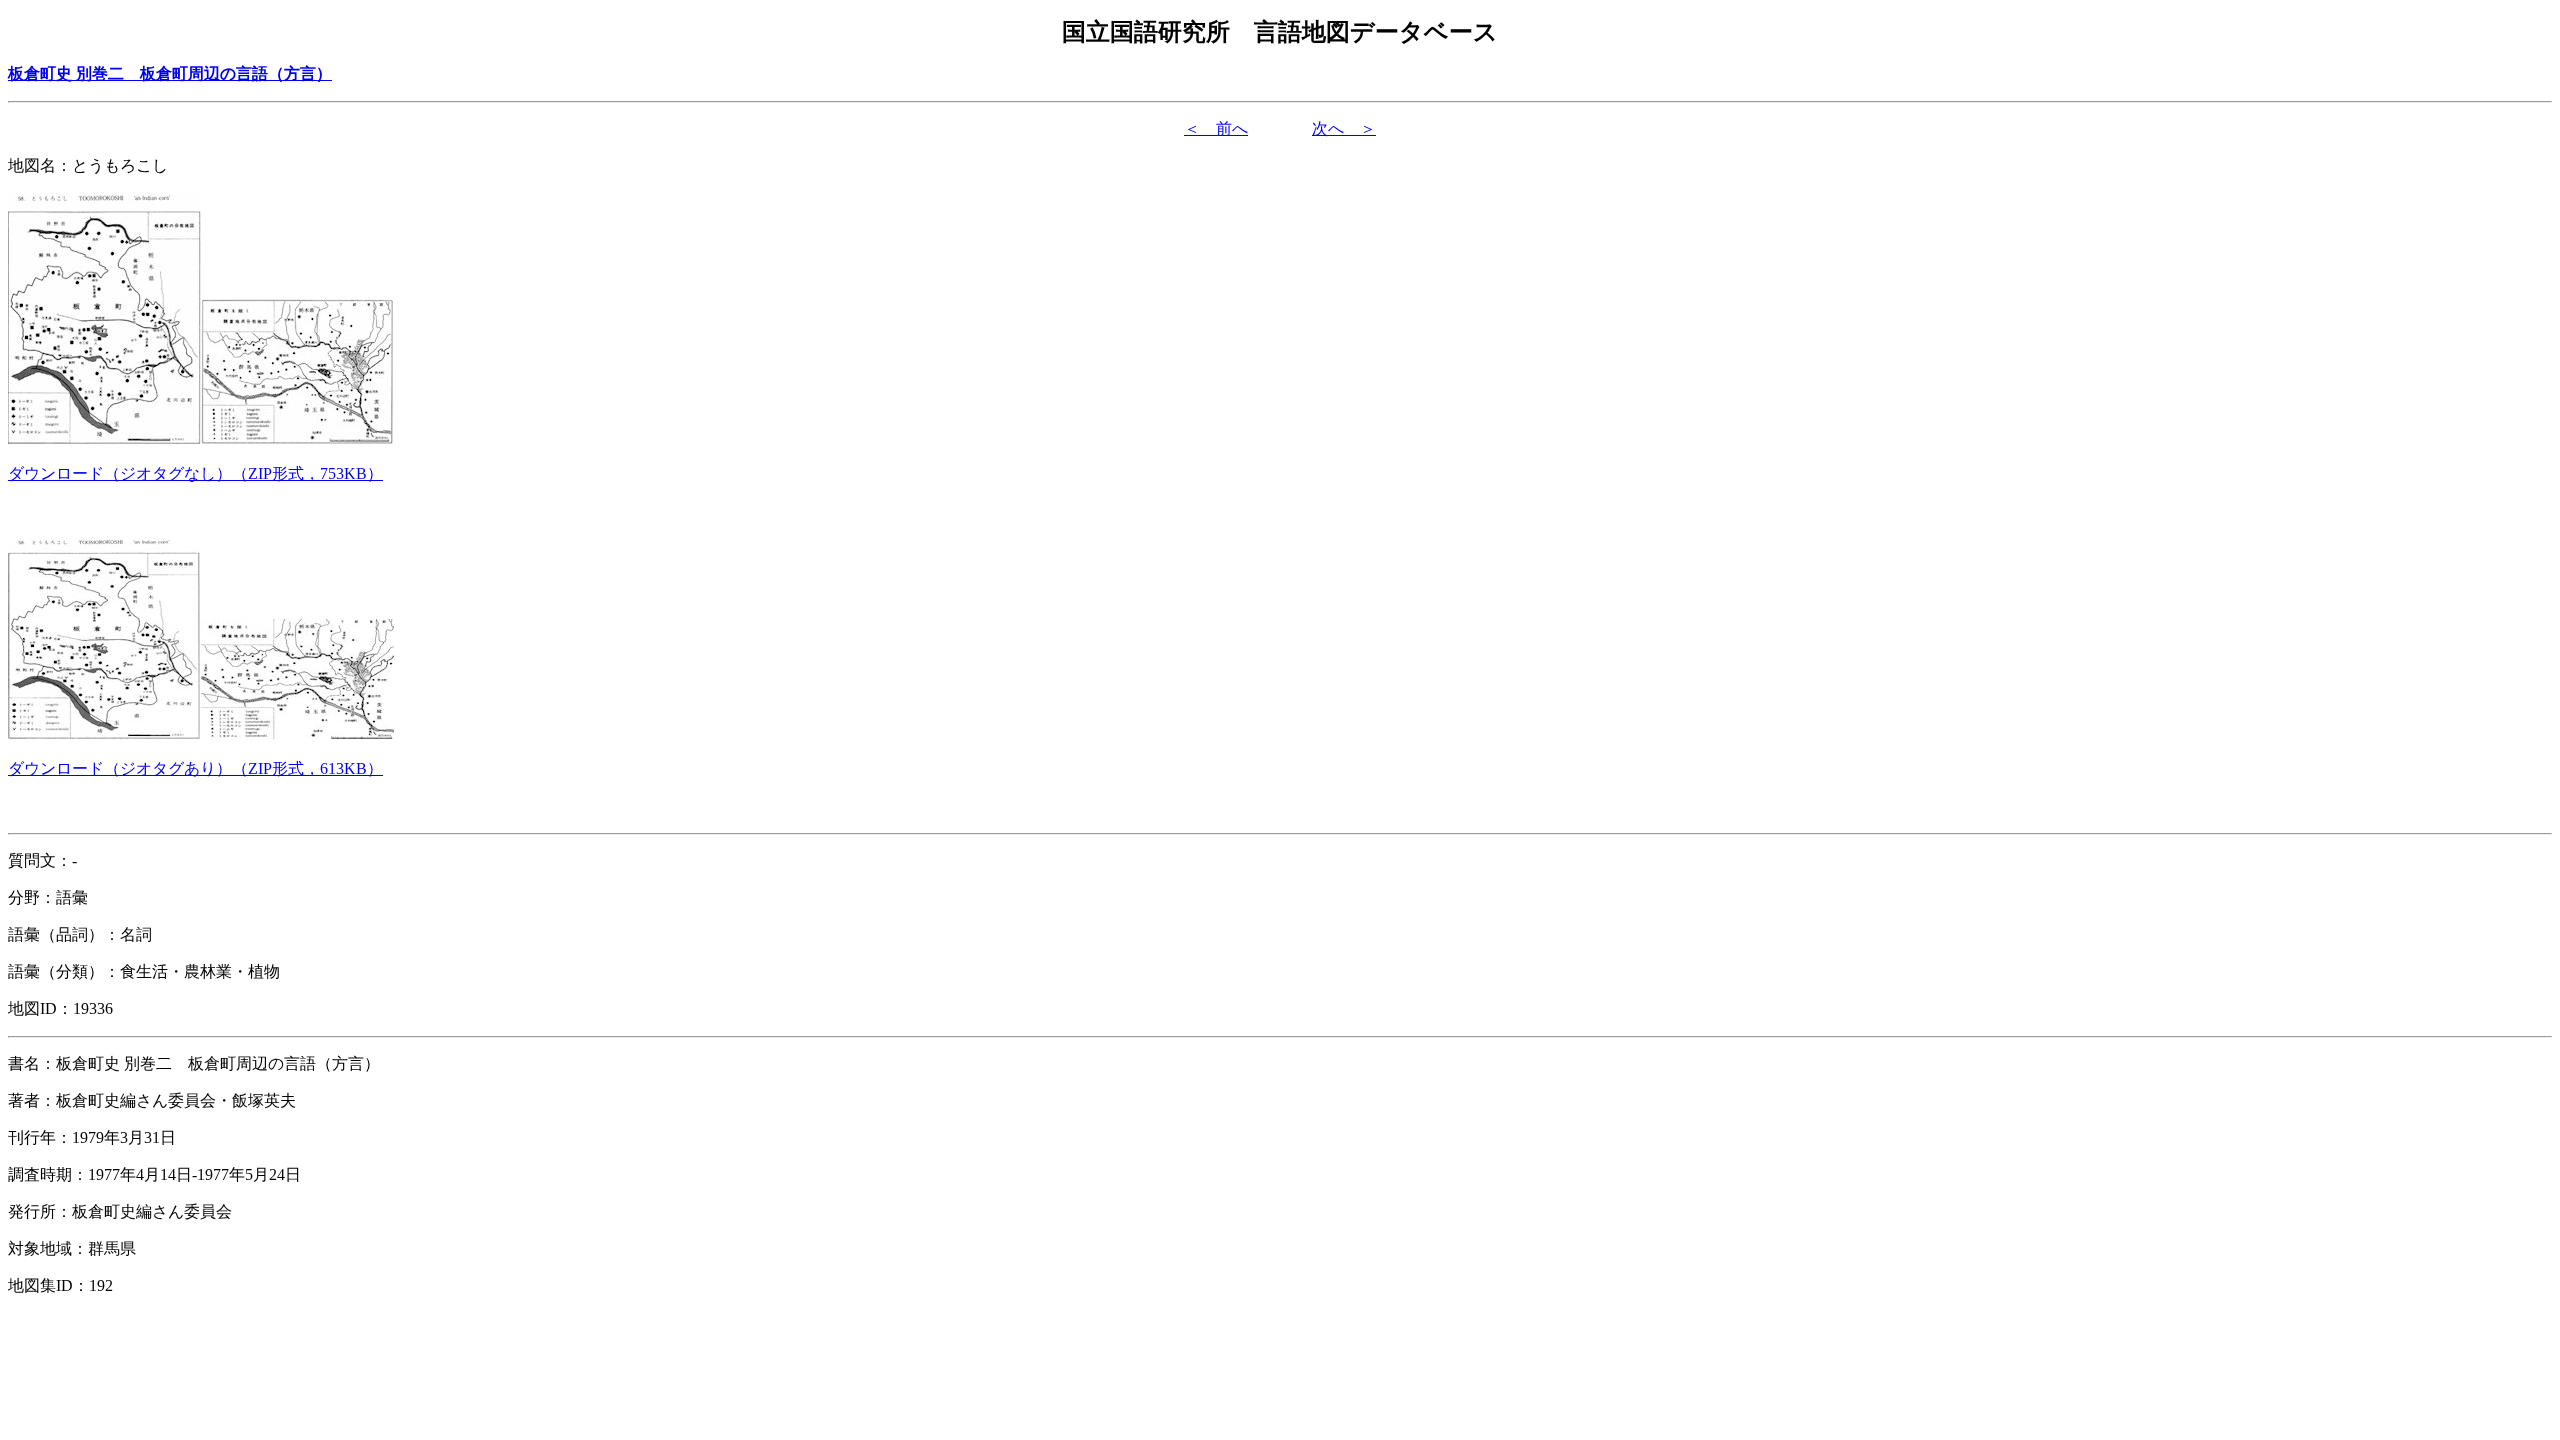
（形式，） (195, 473)
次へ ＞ (1344, 128)
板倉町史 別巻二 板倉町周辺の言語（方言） (170, 73)
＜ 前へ (1216, 128)
